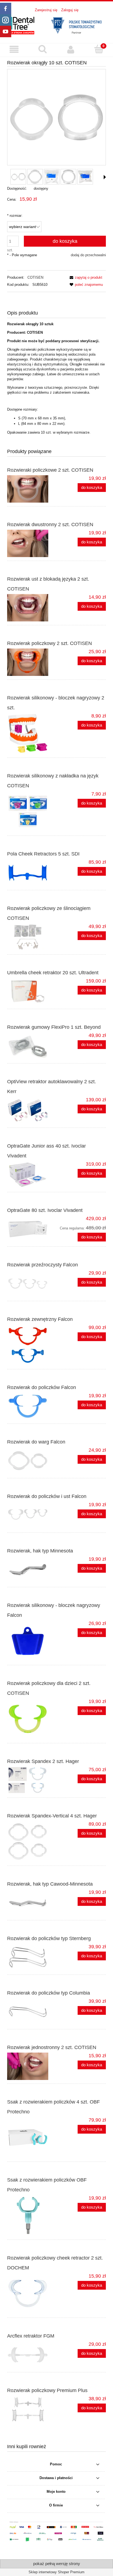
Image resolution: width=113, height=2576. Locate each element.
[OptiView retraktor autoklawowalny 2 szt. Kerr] (32, 1110)
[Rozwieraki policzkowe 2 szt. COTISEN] (32, 489)
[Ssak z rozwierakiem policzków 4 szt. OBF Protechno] (32, 2137)
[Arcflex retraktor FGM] (32, 2355)
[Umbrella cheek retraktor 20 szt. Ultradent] (32, 992)
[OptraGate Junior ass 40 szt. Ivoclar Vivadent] (32, 1175)
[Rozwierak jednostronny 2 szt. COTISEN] (32, 2066)
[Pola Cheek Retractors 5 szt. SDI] (32, 873)
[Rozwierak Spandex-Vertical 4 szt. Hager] (32, 1842)
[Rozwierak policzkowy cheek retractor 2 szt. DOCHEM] (32, 2293)
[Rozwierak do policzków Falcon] (32, 1406)
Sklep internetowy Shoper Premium (56, 2572)
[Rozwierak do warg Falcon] (32, 1461)
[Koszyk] (99, 49)
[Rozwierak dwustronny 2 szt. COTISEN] (32, 543)
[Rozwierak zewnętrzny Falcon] (32, 1345)
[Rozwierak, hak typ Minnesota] (32, 1570)
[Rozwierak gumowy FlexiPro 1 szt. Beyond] (32, 1046)
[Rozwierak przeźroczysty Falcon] (32, 1284)
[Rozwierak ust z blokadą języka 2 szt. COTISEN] (32, 608)
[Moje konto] (71, 50)
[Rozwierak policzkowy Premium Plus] (32, 2409)
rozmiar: (15, 216)
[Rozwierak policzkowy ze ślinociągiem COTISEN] (32, 937)
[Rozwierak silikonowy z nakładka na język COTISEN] (32, 811)
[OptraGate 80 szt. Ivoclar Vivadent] (32, 1229)
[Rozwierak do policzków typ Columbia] (32, 2012)
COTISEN (35, 277)
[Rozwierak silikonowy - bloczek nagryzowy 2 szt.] (32, 733)
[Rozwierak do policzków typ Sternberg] (32, 1957)
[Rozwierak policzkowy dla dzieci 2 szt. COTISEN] (32, 1719)
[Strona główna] (56, 25)
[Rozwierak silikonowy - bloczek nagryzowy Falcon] (32, 1641)
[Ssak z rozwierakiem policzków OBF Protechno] (32, 2215)
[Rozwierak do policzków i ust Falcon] (32, 1515)
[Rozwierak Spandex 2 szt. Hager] (32, 1780)
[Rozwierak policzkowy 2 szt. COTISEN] (32, 662)
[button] (14, 50)
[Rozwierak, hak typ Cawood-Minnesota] (32, 1903)
